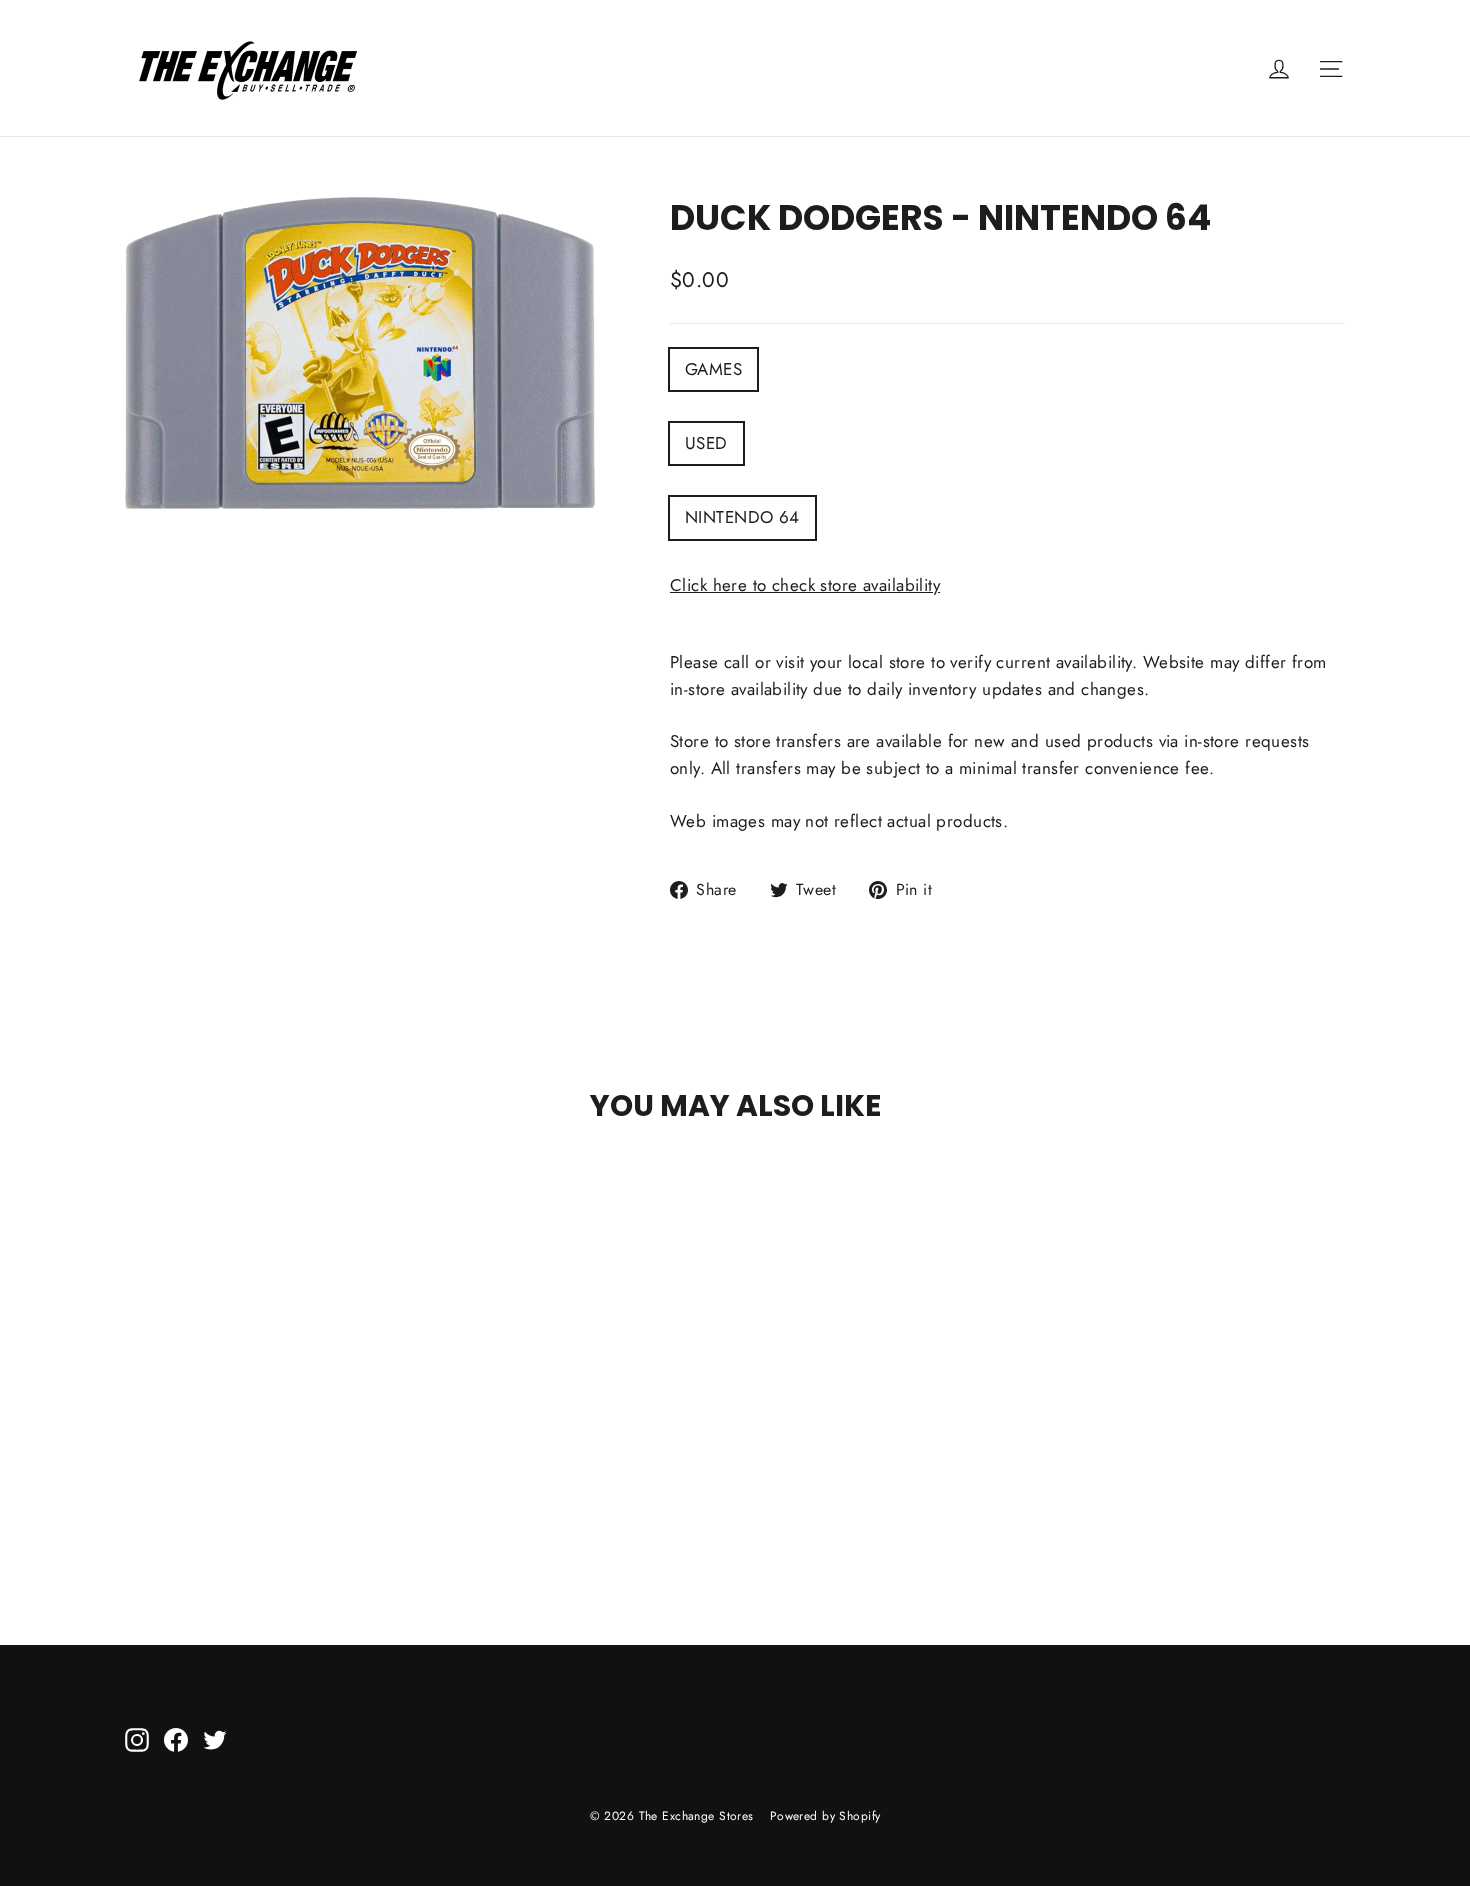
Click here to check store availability (805, 585)
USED (706, 443)
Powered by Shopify (825, 1816)
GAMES (713, 369)
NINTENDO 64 (742, 517)
